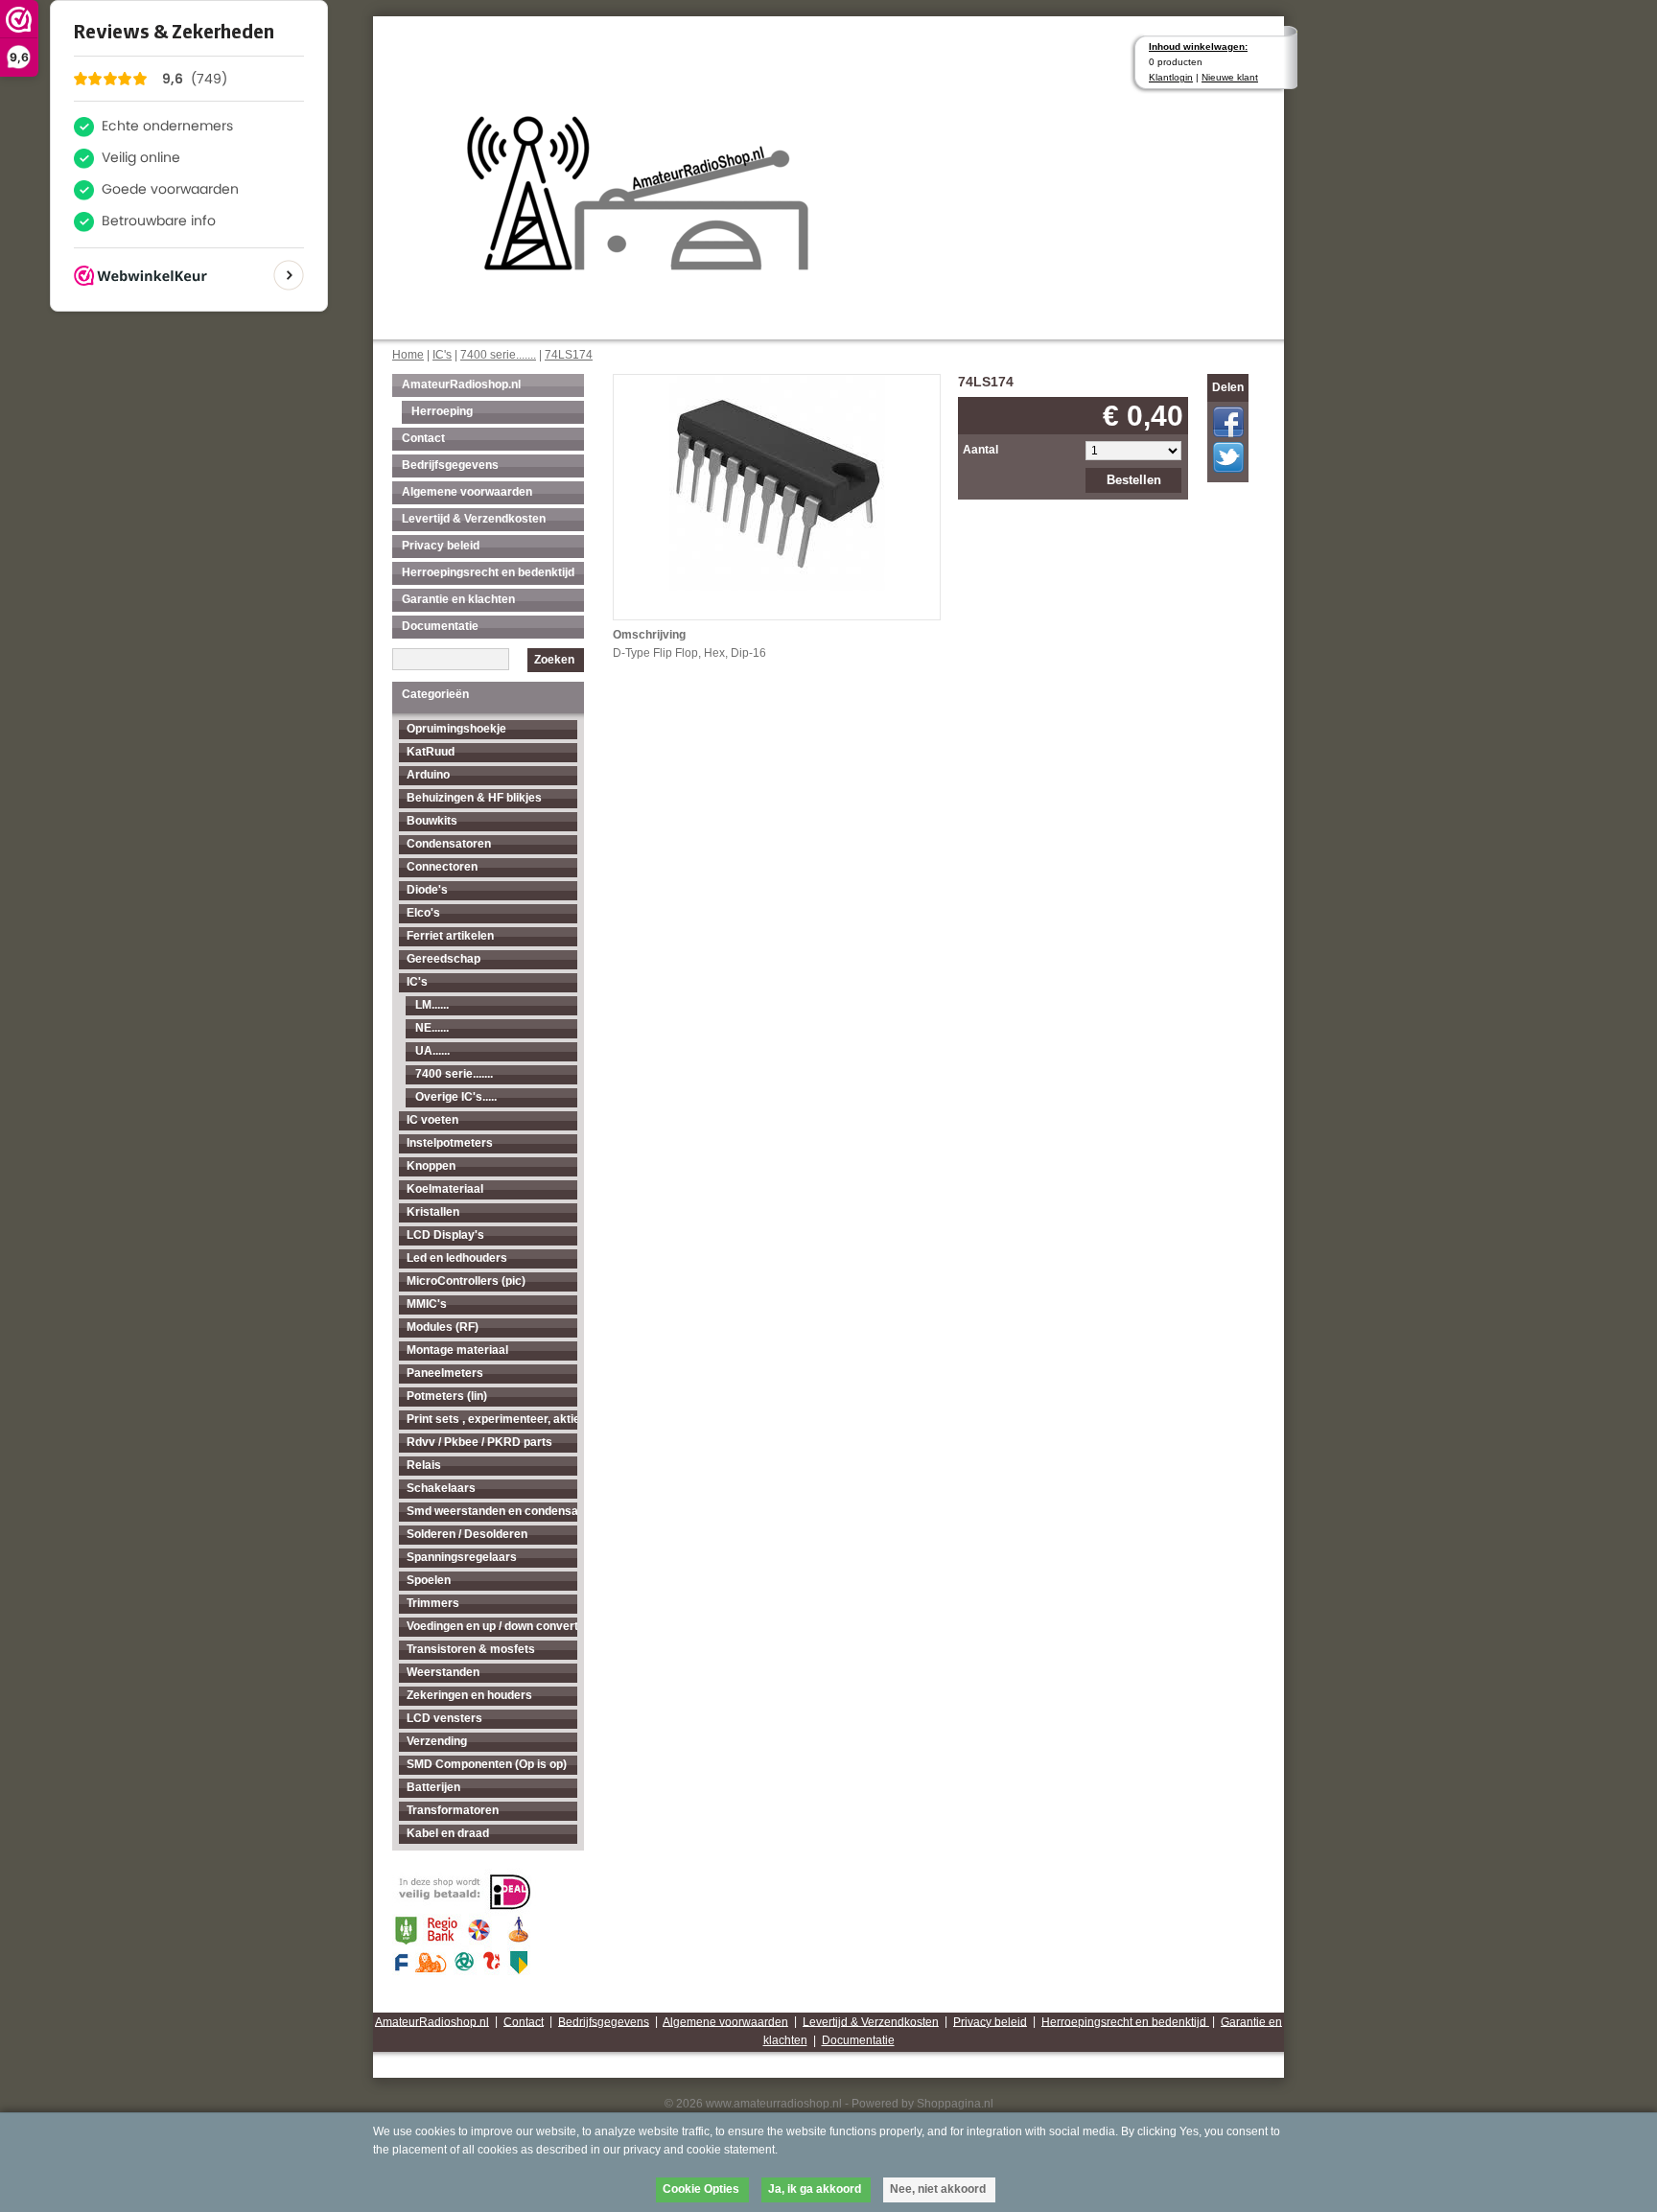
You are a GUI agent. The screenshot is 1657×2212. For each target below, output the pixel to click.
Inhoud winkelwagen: (1198, 47)
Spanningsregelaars (462, 1557)
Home (408, 355)
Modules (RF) (443, 1327)
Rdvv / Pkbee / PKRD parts (479, 1442)
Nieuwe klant (1230, 77)
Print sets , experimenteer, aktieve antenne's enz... (492, 1419)
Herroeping (442, 411)
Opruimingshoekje (456, 729)
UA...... (432, 1051)
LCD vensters (444, 1718)
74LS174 (569, 355)
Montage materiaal (457, 1350)
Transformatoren (453, 1810)
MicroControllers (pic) (466, 1281)
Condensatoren (449, 844)
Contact (423, 438)
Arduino (428, 775)
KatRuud (431, 752)
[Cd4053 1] (777, 481)
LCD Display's (445, 1235)
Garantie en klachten (458, 599)
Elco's (423, 913)
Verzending (437, 1741)
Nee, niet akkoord (938, 2189)
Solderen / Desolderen (467, 1534)
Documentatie (440, 626)
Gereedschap (443, 959)
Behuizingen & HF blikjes (474, 798)
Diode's (427, 890)
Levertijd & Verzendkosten (474, 519)
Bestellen (1134, 480)
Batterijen (433, 1787)
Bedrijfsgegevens (450, 465)
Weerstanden (443, 1672)
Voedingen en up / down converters (492, 1626)
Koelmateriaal (445, 1189)
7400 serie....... (498, 355)
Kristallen (433, 1212)
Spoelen (429, 1580)
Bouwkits (432, 821)
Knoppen (431, 1166)
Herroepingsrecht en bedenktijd (488, 572)
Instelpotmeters (450, 1143)
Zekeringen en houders (469, 1695)
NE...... (432, 1028)
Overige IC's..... (456, 1097)
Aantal (980, 450)
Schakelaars (441, 1488)
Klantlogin (1171, 77)
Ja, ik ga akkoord (815, 2189)
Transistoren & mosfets (471, 1649)
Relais (424, 1465)
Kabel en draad (448, 1833)
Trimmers (433, 1603)
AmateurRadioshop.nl (461, 384)
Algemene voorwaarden (467, 492)
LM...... (432, 1005)
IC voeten (432, 1120)
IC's (442, 355)
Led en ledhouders (457, 1258)
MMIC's (427, 1304)
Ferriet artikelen (450, 936)
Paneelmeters (445, 1373)
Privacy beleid (441, 546)
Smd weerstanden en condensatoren (492, 1511)
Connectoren (442, 867)
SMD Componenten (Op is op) (487, 1764)
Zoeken (554, 660)
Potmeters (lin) (447, 1396)
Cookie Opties (701, 2189)
